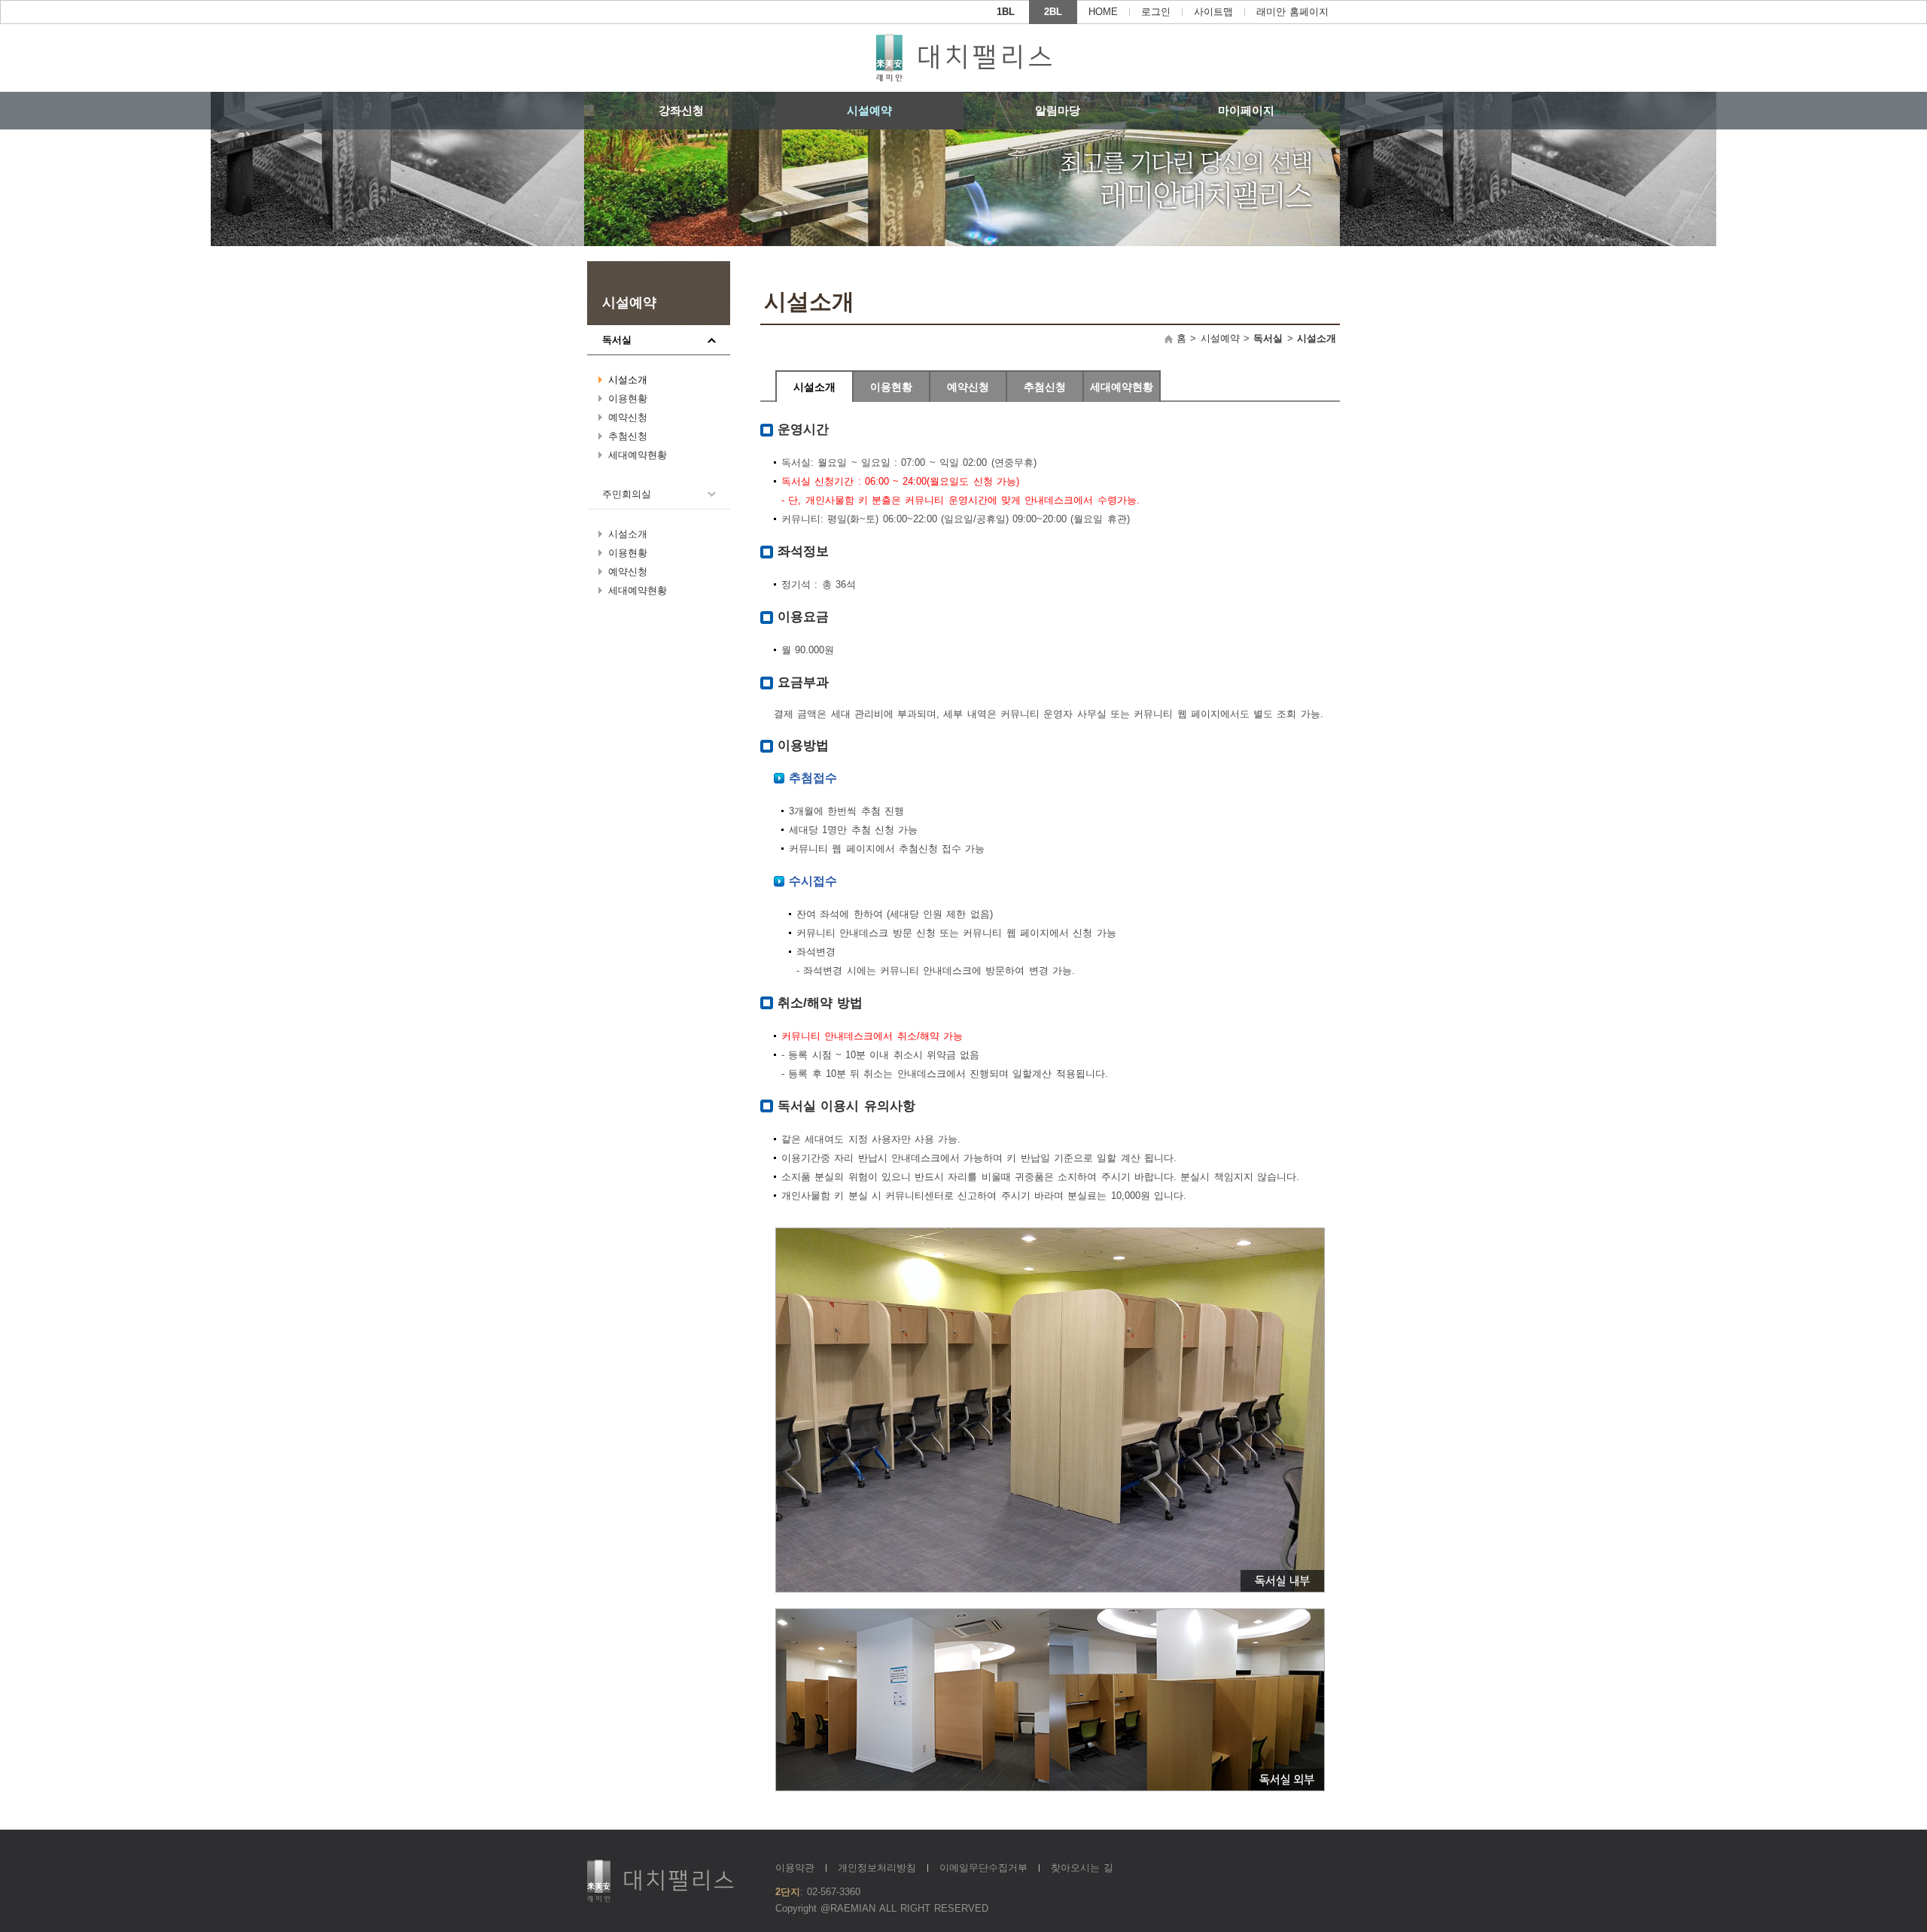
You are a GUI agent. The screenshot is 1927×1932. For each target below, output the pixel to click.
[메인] (963, 58)
